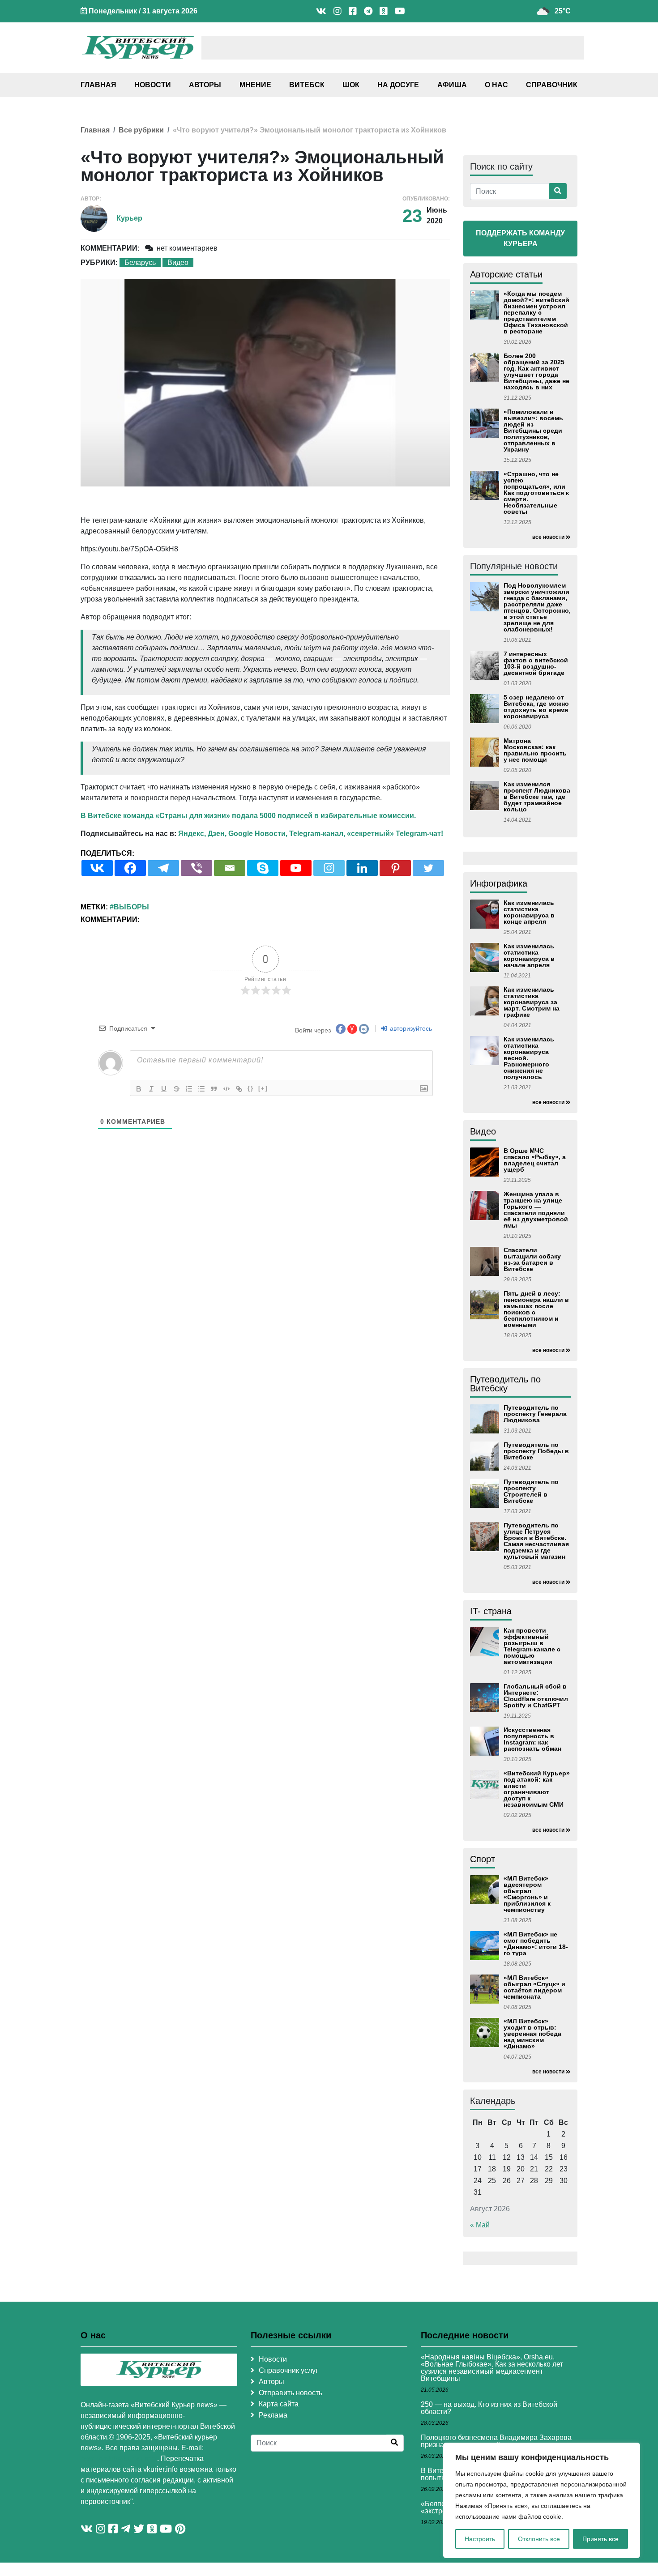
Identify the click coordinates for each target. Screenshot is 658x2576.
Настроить (480, 2539)
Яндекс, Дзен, (202, 834)
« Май (480, 2225)
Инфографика (499, 883)
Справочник (552, 85)
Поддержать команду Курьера (520, 238)
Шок (351, 85)
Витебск (307, 85)
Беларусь (140, 262)
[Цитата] (214, 1089)
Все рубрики (141, 130)
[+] (263, 1088)
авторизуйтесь (410, 1028)
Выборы (131, 907)
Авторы (205, 85)
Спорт (483, 1859)
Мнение (255, 85)
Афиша (452, 85)
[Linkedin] (362, 868)
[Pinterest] (395, 868)
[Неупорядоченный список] (201, 1089)
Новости (153, 85)
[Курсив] (151, 1089)
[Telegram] (163, 868)
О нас (496, 85)
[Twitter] (428, 868)
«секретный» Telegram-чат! (395, 834)
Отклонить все (539, 2539)
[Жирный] (139, 1089)
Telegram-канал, (317, 834)
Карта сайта (279, 2404)
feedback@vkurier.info (119, 2459)
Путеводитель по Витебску (505, 1384)
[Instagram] (329, 868)
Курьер (129, 218)
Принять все (600, 2539)
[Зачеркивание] (176, 1089)
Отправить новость (291, 2393)
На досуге (398, 85)
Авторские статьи (506, 274)
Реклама (273, 2415)
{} (251, 1088)
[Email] (230, 868)
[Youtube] (296, 868)
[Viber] (197, 868)
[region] (542, 2500)
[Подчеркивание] (164, 1089)
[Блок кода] (226, 1089)
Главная (98, 85)
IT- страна (491, 1611)
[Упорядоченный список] (189, 1089)
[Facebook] (130, 868)
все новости (548, 537)
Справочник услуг (288, 2370)
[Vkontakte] (97, 868)
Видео (178, 262)
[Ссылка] (239, 1089)
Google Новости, (258, 834)
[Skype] (263, 868)
